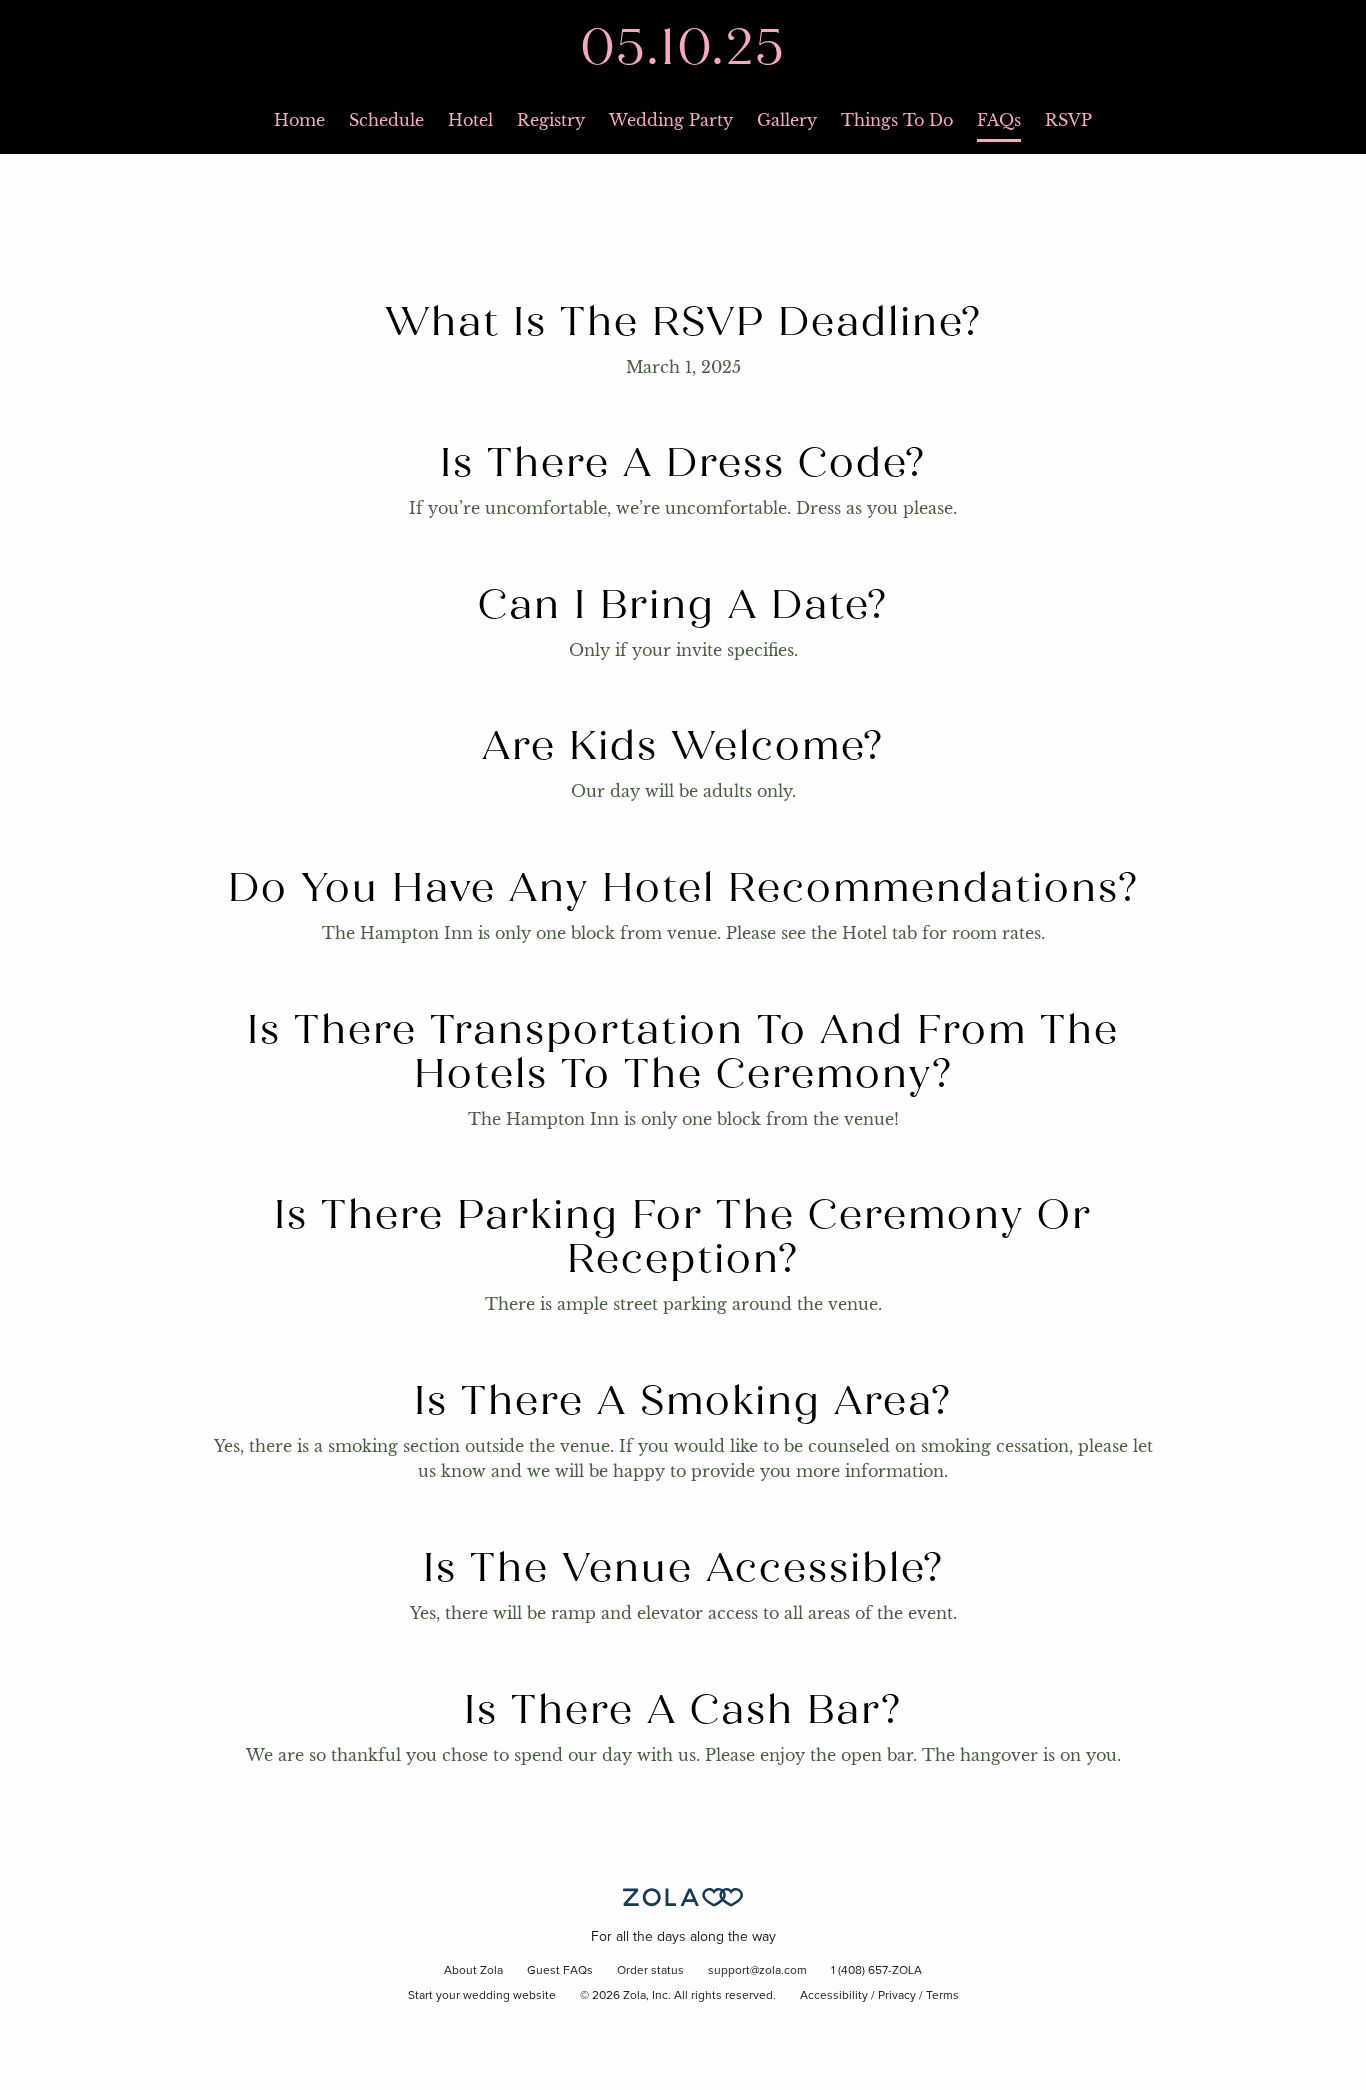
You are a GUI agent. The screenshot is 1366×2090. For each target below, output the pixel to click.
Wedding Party (671, 120)
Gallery (787, 120)
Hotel (470, 120)
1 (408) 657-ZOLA (876, 1971)
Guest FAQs (560, 1971)
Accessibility (834, 1996)
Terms (942, 1996)
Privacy (897, 1996)
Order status (650, 1971)
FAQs (999, 120)
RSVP (1068, 120)
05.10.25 (683, 47)
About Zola (473, 1971)
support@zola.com (757, 1971)
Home (299, 120)
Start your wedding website (482, 1996)
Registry (551, 120)
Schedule (386, 120)
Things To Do (897, 120)
